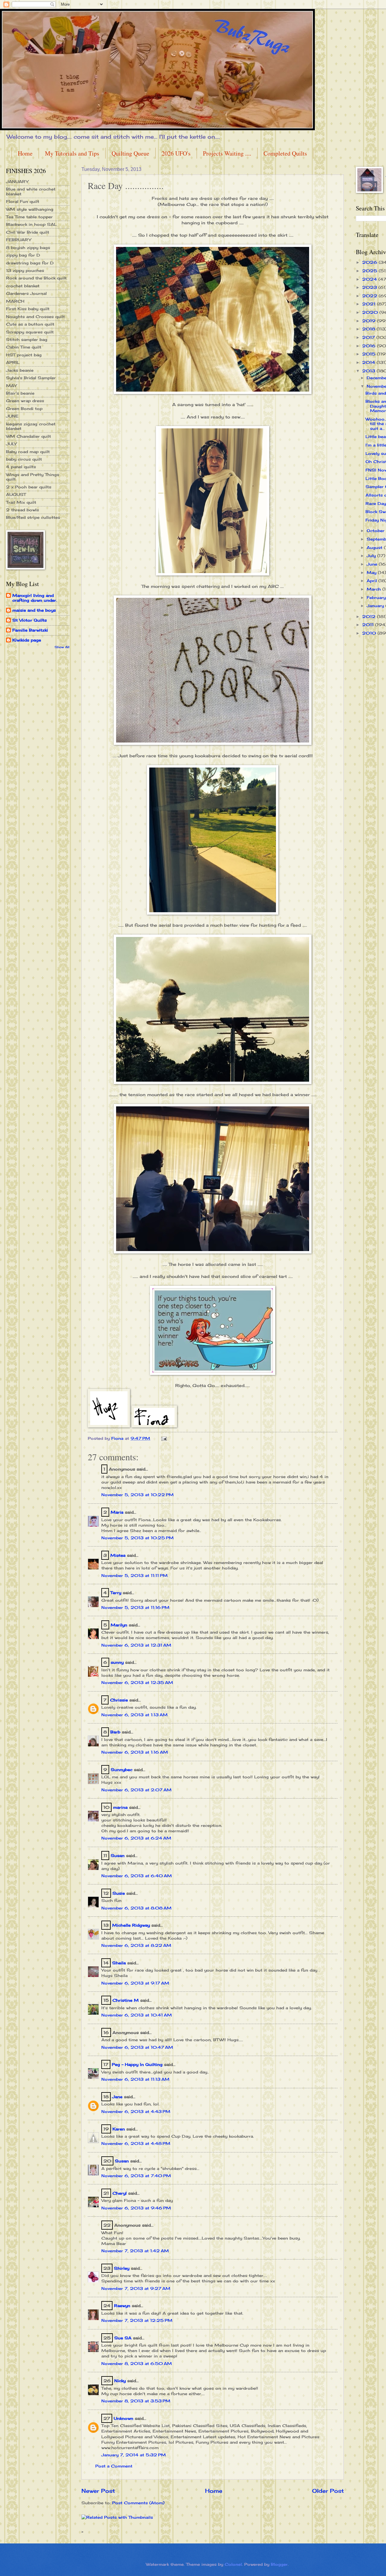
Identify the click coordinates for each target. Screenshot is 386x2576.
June (373, 564)
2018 (369, 329)
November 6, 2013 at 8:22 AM (136, 1945)
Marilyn (119, 1625)
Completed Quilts (285, 153)
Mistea (118, 1555)
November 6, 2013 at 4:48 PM (136, 2143)
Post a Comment (114, 2466)
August (375, 547)
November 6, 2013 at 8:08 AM (136, 1908)
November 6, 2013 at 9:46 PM (136, 2208)
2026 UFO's (176, 153)
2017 (369, 337)
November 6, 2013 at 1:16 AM (135, 1752)
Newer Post (98, 2491)
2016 (370, 346)
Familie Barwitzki (30, 630)
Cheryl (120, 2193)
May (372, 572)
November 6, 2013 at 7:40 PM (136, 2176)
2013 (369, 371)
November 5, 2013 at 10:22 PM (138, 1495)
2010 (370, 633)
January (376, 606)
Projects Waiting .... (227, 153)
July (372, 556)
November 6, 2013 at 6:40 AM (137, 1876)
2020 (371, 312)
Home (25, 153)
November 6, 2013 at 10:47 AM (137, 2047)
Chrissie (119, 1700)
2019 (370, 321)
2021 (370, 304)
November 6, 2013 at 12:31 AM (136, 1645)
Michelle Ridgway (131, 1925)
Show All (62, 647)
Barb (115, 1732)
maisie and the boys (34, 610)
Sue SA (123, 2338)
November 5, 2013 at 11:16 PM (135, 1607)
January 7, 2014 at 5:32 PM (134, 2455)
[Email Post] (164, 1438)
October (376, 531)
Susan (118, 1856)
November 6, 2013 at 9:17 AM (135, 1983)
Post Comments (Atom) (138, 2503)
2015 (370, 354)
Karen (119, 2129)
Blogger (279, 2564)
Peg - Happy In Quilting (137, 2064)
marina (120, 1807)
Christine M (126, 2000)
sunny (117, 1662)
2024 (370, 279)
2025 (370, 271)
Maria (117, 1512)
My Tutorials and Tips (72, 153)
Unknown (123, 2418)
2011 (369, 625)
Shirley (122, 2268)
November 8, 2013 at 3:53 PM (136, 2401)
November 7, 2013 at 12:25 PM (137, 2320)
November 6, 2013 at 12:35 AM (137, 1682)
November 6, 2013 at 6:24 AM (136, 1838)
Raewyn (122, 2306)
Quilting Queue (130, 153)
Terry (116, 1593)
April (373, 581)
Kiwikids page (27, 640)
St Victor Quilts (30, 620)
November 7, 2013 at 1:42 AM (135, 2251)
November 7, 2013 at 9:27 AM (136, 2288)
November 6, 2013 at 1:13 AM (134, 1715)
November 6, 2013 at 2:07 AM (136, 1790)
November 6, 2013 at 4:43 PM (136, 2111)
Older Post (328, 2491)
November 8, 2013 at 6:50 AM (137, 2363)
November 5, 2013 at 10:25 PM (138, 1538)
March (375, 589)
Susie (119, 1893)
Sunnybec (122, 1770)
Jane (117, 2097)
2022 (370, 296)
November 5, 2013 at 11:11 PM (134, 1575)
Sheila (119, 1963)
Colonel (233, 2564)
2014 (369, 362)
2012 (370, 616)
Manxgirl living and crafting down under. (35, 598)
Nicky (120, 2381)
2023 (370, 287)
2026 (370, 262)
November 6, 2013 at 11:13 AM (135, 2079)
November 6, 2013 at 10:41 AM (137, 2015)
